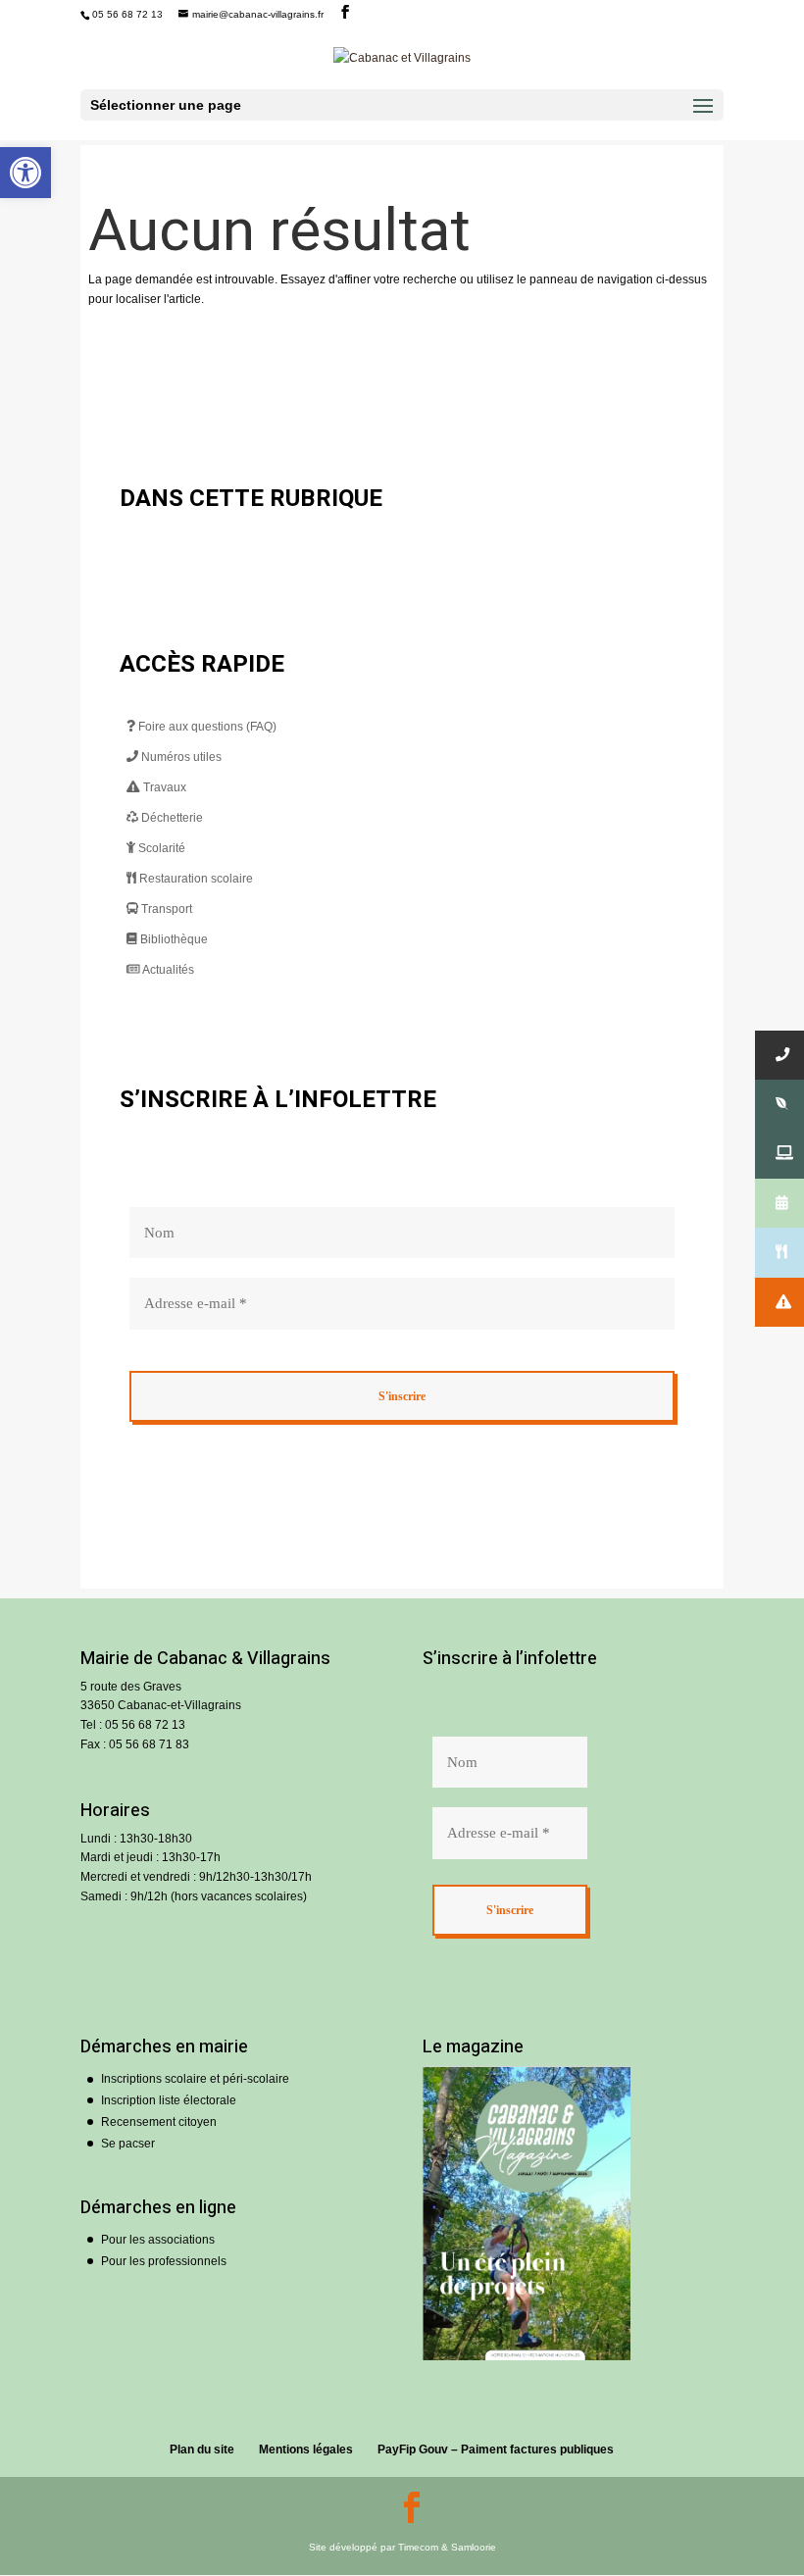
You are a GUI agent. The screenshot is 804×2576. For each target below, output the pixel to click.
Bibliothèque (173, 939)
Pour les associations (158, 2240)
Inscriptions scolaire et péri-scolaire (195, 2079)
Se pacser (128, 2144)
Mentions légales (306, 2450)
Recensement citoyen (159, 2122)
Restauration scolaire (195, 879)
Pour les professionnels (164, 2261)
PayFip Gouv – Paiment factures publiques (496, 2450)
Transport (165, 909)
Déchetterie (171, 818)
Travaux (163, 787)
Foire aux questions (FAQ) (206, 727)
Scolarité (160, 848)
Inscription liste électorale (169, 2100)
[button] (25, 173)
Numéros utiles (180, 757)
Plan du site (202, 2450)
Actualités (167, 970)
